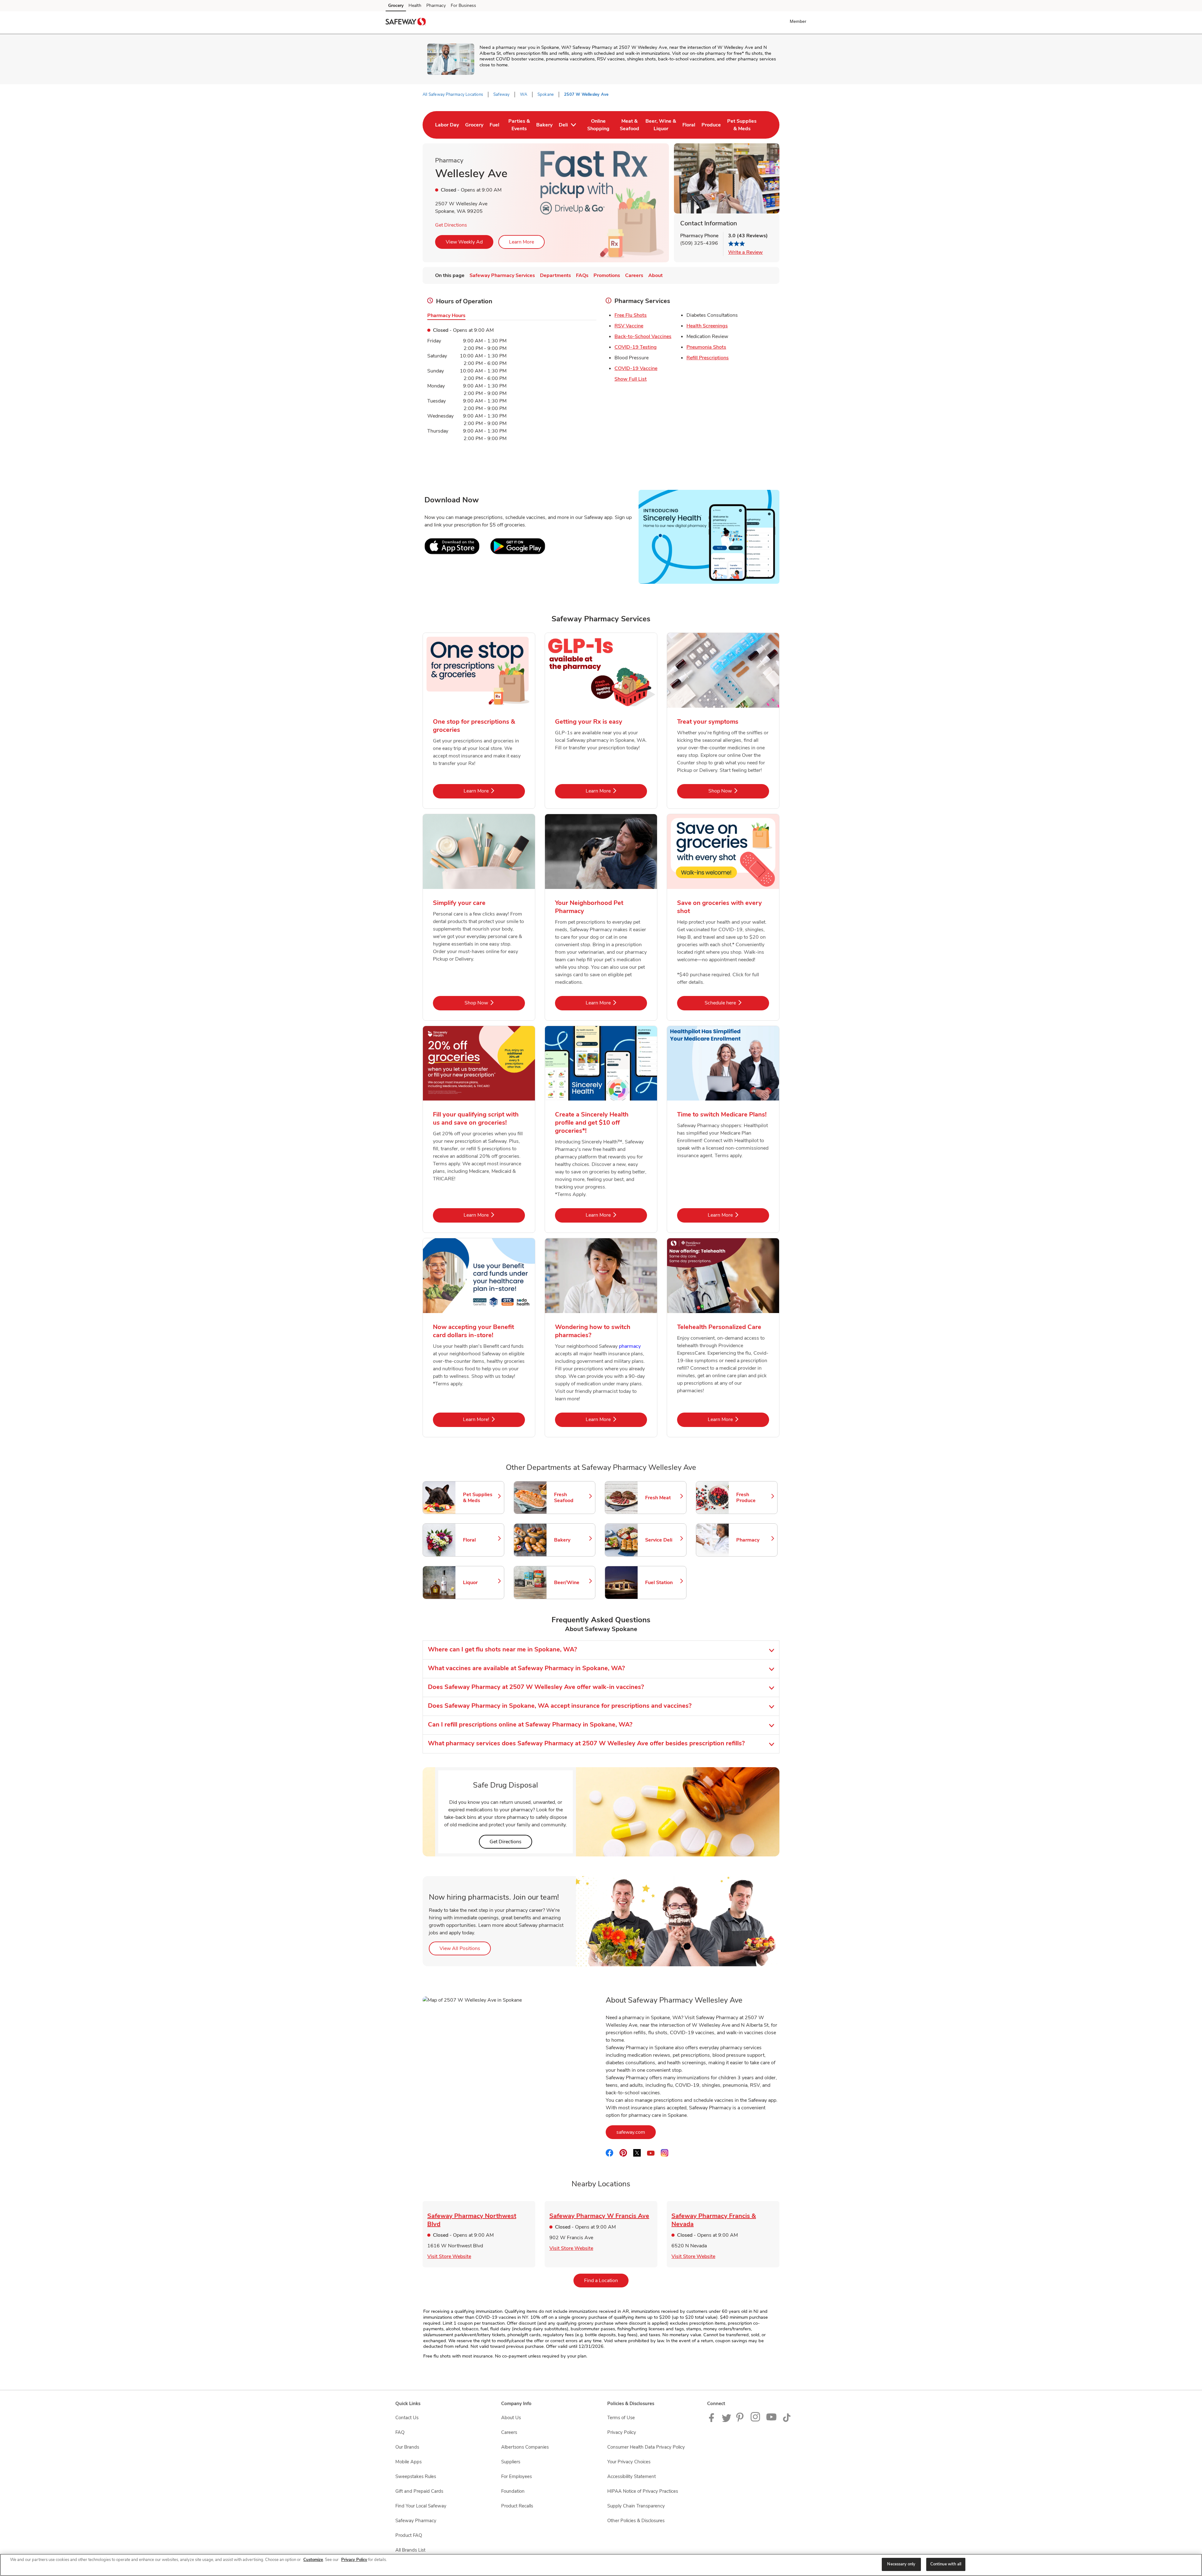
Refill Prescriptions (708, 358)
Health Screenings (707, 326)
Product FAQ (409, 2535)
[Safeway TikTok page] (787, 2420)
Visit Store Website (449, 2256)
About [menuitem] (655, 275)
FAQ (400, 2432)
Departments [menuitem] (555, 275)
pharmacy (630, 1346)
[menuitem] (447, 125)
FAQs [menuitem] (582, 275)
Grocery (396, 5)
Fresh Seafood (572, 1498)
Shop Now (739, 791)
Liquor (480, 1583)
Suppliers (511, 2462)
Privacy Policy (622, 2432)
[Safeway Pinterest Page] (741, 2420)
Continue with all (946, 2564)
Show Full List (631, 379)
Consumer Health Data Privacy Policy (646, 2447)
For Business (463, 5)
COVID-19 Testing (636, 347)
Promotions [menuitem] (607, 275)
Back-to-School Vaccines (643, 336)
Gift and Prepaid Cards (419, 2491)
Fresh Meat (663, 1498)
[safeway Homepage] (406, 23)
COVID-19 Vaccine (636, 368)
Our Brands (407, 2447)
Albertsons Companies (525, 2447)
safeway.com (636, 2132)
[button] (799, 21)
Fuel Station (663, 1583)
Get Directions (451, 225)
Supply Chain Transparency (636, 2506)
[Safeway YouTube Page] (772, 2420)
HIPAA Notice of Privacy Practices (643, 2491)
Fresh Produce (754, 1498)
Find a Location (606, 2280)
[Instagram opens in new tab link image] (756, 2420)
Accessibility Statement (632, 2476)
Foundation (513, 2491)
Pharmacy (436, 5)
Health (415, 5)
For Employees (516, 2476)
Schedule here (737, 1003)
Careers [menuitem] (634, 275)
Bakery (572, 1540)
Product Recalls (517, 2506)
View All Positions (465, 1948)
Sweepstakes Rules (416, 2476)
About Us (511, 2418)
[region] (601, 2565)
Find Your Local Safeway (421, 2506)
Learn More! (494, 1419)
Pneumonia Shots (706, 347)
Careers (509, 2432)
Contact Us (407, 2418)
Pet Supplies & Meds (480, 1498)
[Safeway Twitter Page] (727, 2420)
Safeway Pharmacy (416, 2521)
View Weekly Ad (464, 242)
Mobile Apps (408, 2462)
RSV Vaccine (629, 326)
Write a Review (745, 252)
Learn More (521, 242)
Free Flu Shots (631, 315)
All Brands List (410, 2550)
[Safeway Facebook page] (713, 2420)
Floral (480, 1540)
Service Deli (663, 1540)
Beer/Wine (572, 1583)
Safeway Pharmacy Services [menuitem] (502, 275)
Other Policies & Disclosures (636, 2521)
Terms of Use (621, 2418)
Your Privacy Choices (629, 2462)
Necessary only (901, 2564)
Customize (313, 2560)
